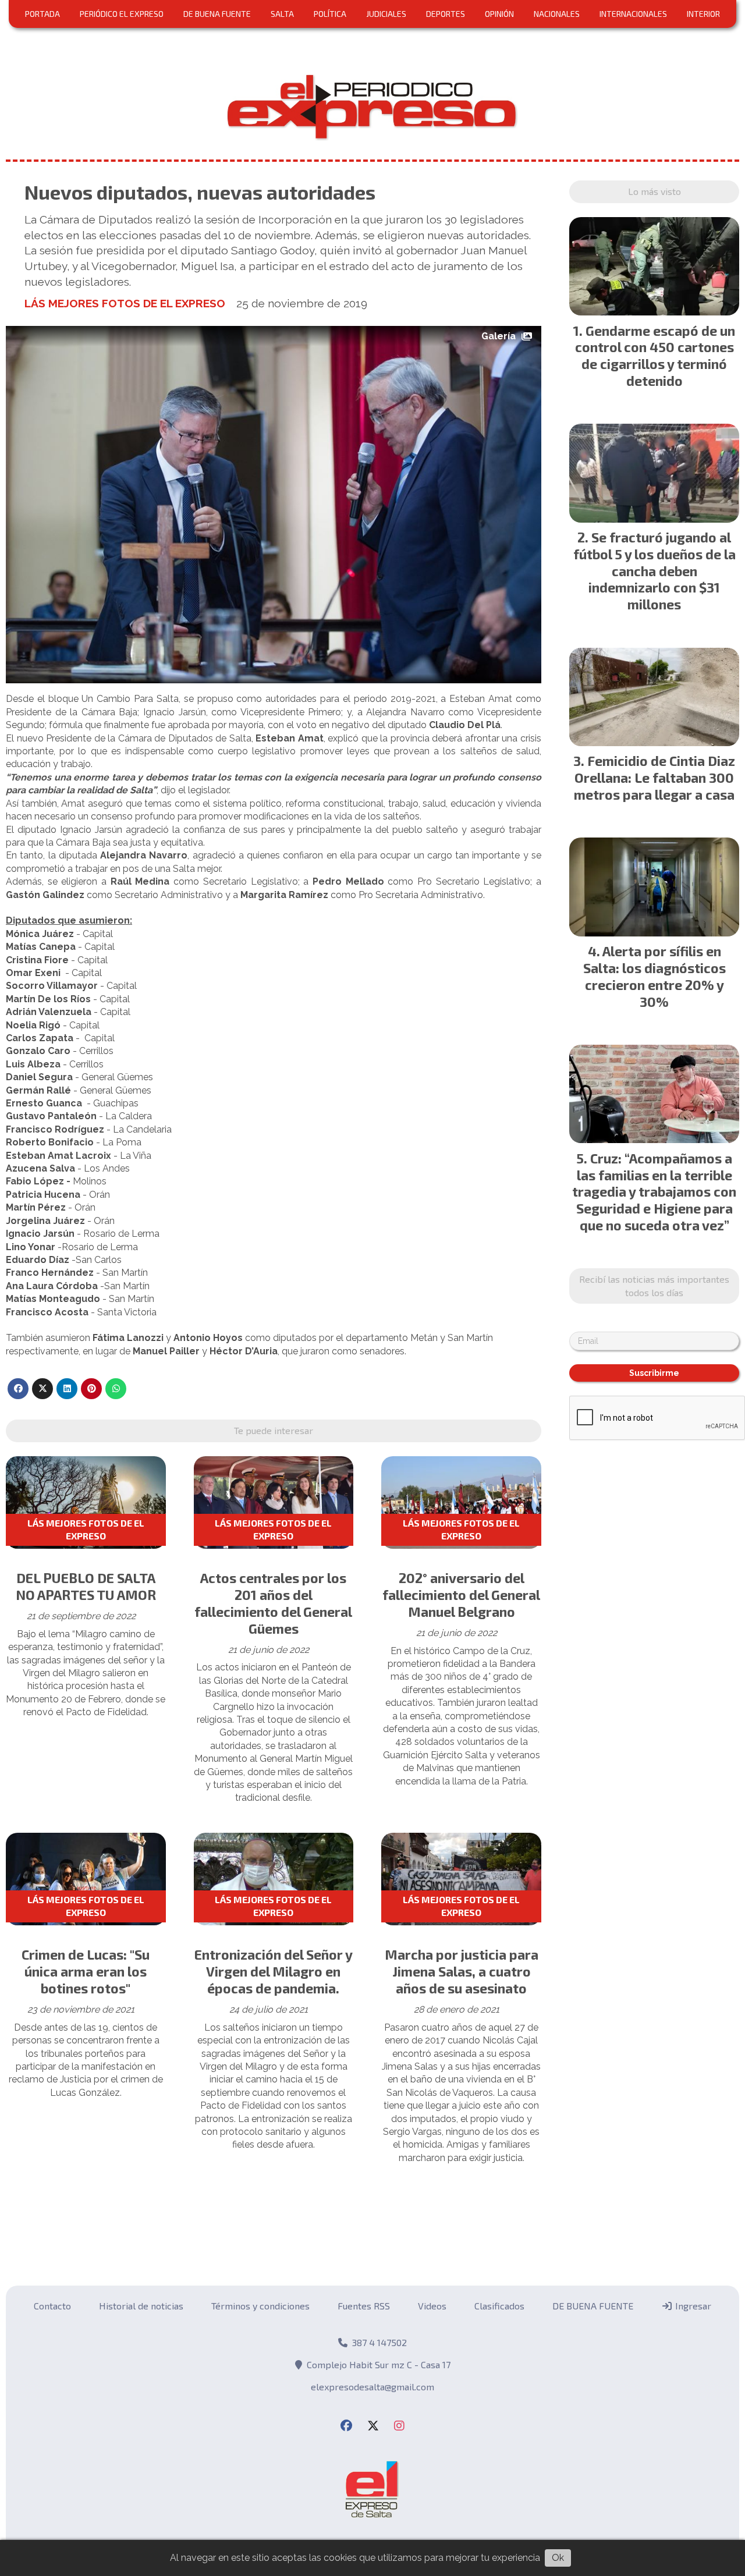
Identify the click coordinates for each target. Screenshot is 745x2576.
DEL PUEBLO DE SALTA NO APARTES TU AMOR (86, 1586)
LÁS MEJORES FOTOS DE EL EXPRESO (125, 303)
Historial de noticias (141, 2306)
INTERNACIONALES (633, 14)
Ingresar (692, 2306)
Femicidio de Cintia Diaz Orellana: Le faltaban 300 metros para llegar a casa (654, 778)
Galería (499, 336)
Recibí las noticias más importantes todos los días (654, 1285)
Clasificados (499, 2306)
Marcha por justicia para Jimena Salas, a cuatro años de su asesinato (462, 1971)
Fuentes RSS (364, 2306)
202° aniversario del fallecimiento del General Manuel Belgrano (461, 1595)
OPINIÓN (499, 14)
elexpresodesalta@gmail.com (372, 2387)
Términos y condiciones (260, 2306)
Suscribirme (654, 1373)
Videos (432, 2306)
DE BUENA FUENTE (217, 14)
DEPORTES (446, 14)
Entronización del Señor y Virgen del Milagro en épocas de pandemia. (274, 1971)
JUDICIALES (386, 14)
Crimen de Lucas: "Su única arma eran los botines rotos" (86, 1971)
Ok (558, 2558)
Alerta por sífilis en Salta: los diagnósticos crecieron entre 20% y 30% (654, 976)
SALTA (282, 14)
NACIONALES (557, 14)
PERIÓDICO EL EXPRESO (122, 14)
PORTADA (42, 14)
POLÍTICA (330, 14)
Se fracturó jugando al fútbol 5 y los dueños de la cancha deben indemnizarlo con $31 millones (654, 571)
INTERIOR (703, 14)
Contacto (52, 2306)
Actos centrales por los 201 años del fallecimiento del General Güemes (273, 1603)
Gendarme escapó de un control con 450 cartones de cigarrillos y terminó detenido (655, 356)
